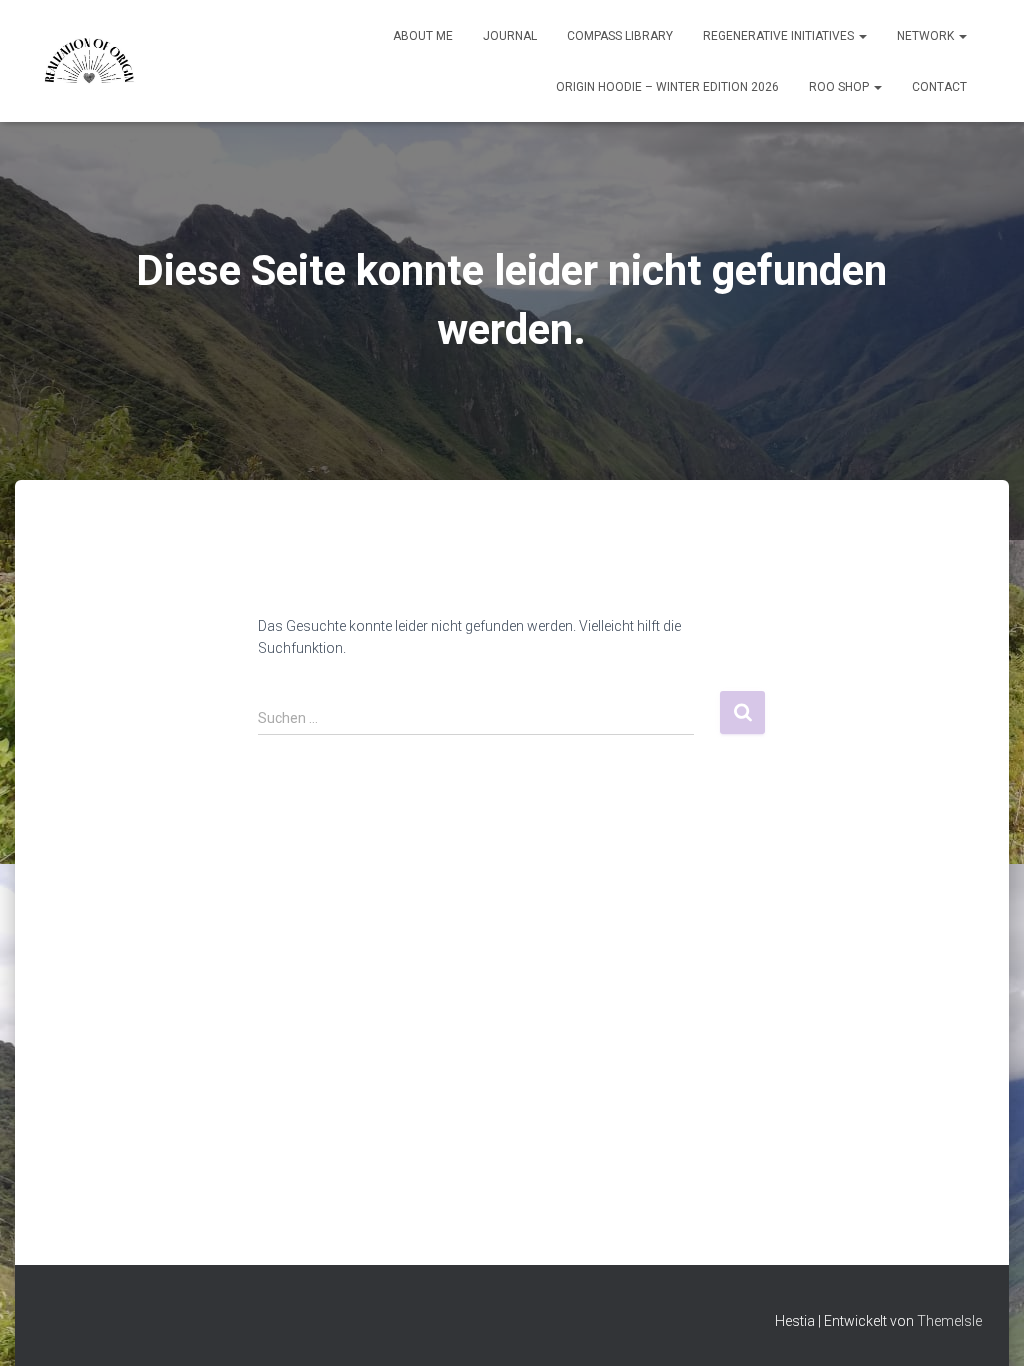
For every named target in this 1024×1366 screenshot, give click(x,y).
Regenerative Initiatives (780, 36)
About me (423, 36)
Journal (510, 36)
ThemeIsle (949, 1321)
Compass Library (620, 36)
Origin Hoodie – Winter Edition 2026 (667, 87)
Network (927, 36)
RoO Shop (840, 87)
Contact (939, 87)
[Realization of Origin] (89, 61)
